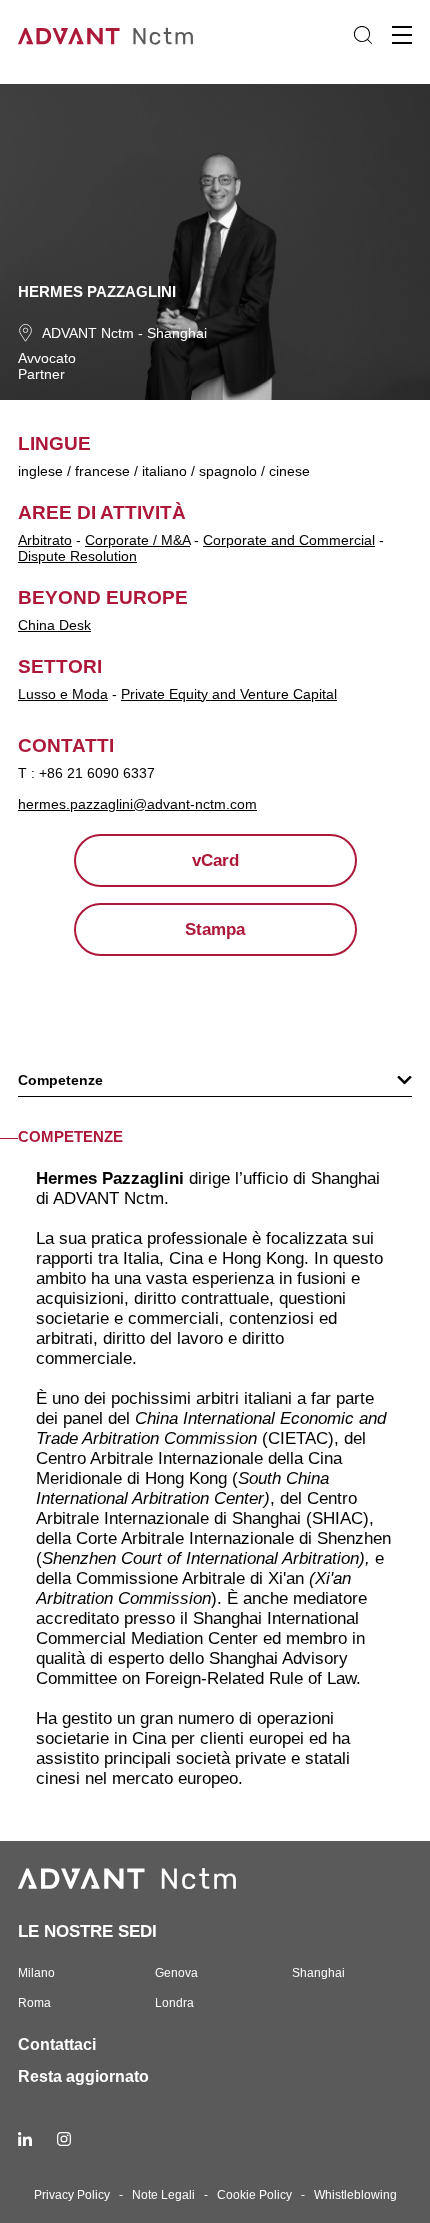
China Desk (54, 625)
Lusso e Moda (63, 694)
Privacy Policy (72, 2195)
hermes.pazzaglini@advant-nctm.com (137, 804)
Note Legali (163, 2195)
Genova (176, 1973)
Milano (36, 1973)
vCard (215, 860)
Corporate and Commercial (289, 540)
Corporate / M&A (137, 540)
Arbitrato (45, 540)
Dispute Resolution (77, 556)
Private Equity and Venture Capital (229, 694)
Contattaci (57, 2044)
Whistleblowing (355, 2195)
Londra (174, 2003)
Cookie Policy (254, 2195)
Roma (34, 2003)
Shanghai (177, 333)
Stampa (215, 929)
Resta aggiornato (83, 2076)
